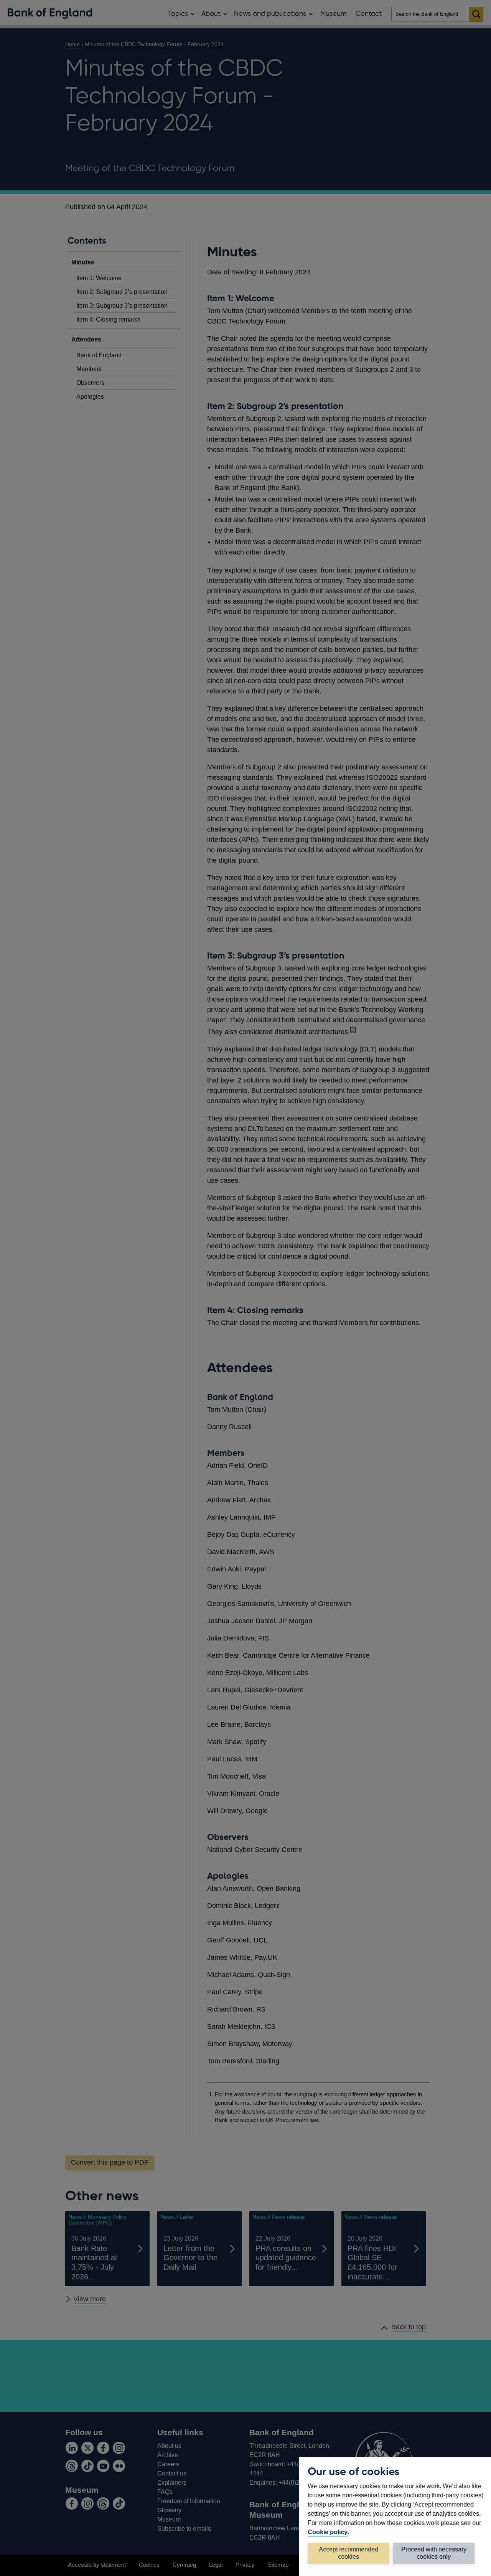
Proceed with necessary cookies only (434, 2553)
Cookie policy (328, 2532)
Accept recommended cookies (348, 2553)
